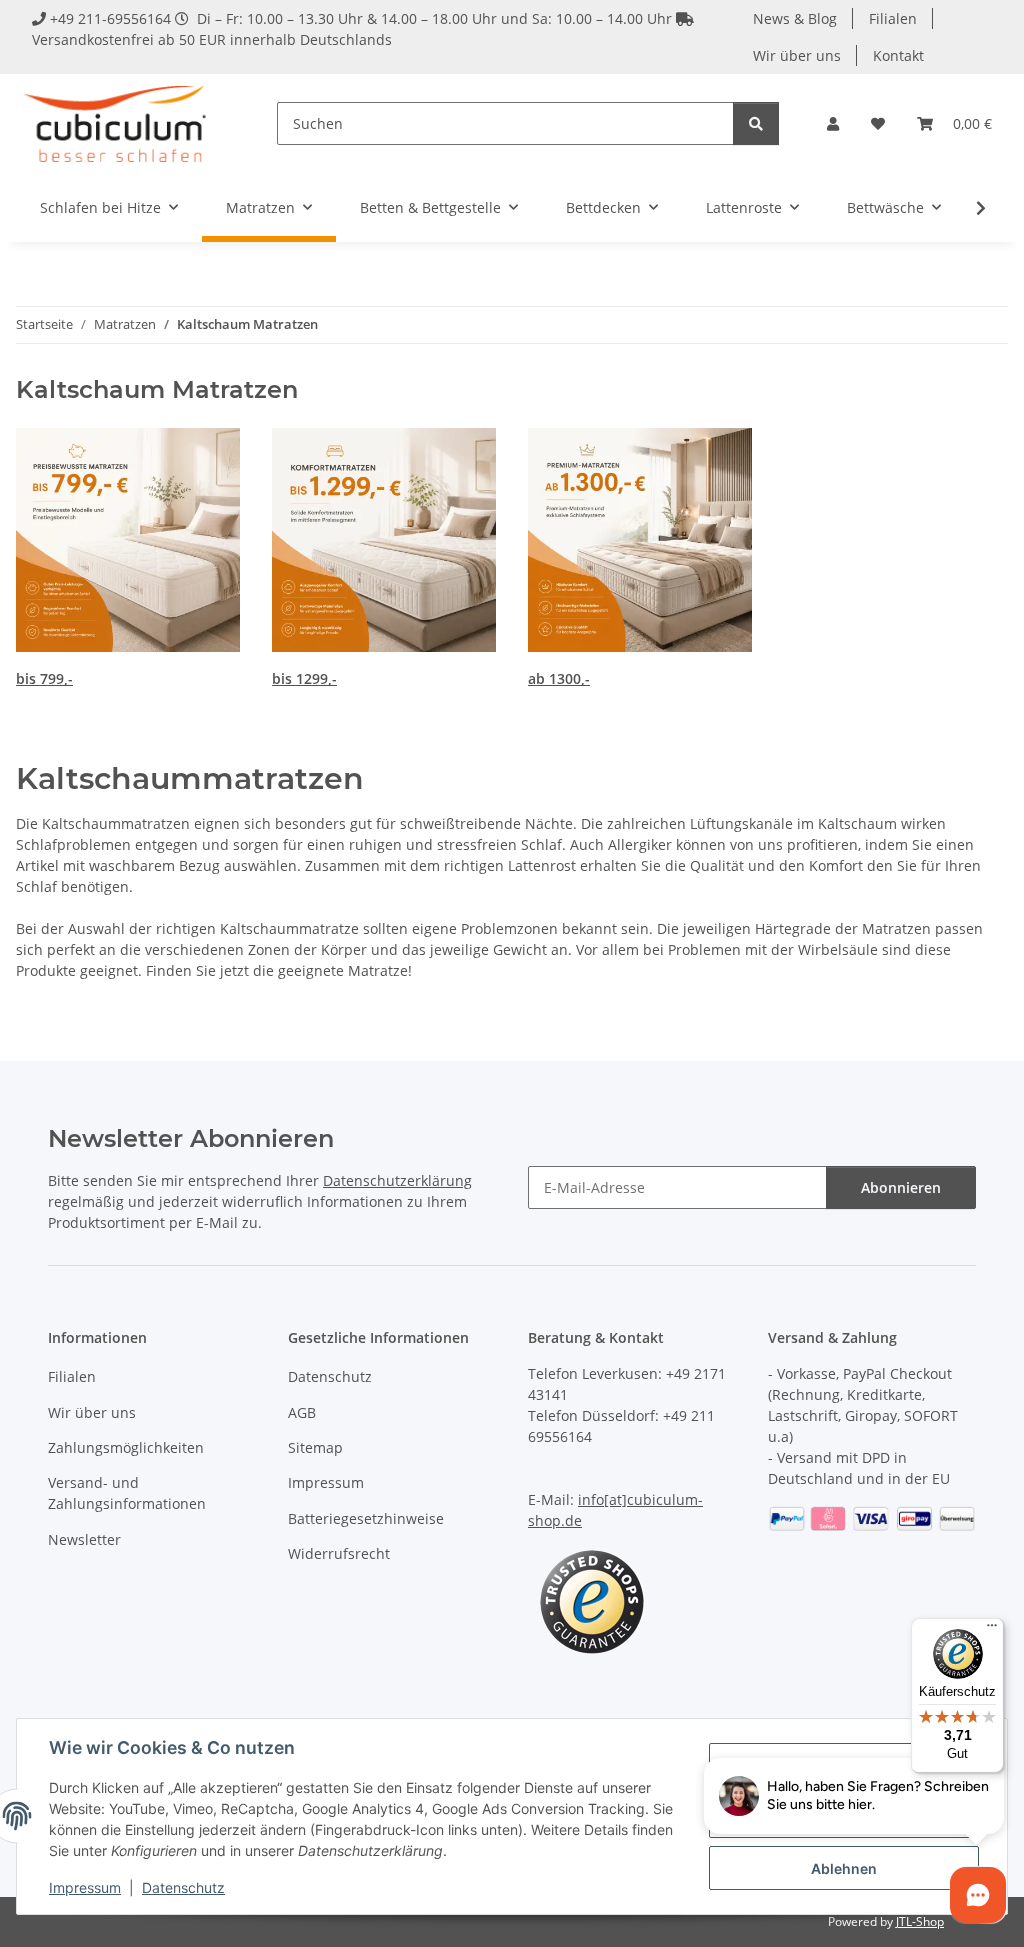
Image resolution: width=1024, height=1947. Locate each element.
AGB (302, 1412)
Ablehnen (844, 1868)
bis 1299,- (304, 678)
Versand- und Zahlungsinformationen (127, 1493)
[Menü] (992, 1630)
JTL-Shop (920, 1921)
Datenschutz (183, 1887)
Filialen (893, 18)
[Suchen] (756, 123)
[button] (833, 123)
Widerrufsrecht (339, 1553)
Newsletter (84, 1539)
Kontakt (898, 55)
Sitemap (315, 1447)
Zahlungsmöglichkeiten (126, 1447)
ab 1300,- (559, 678)
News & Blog (795, 18)
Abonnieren (901, 1187)
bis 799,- (44, 678)
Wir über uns (797, 55)
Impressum (85, 1887)
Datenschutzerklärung (397, 1180)
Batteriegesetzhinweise (366, 1518)
